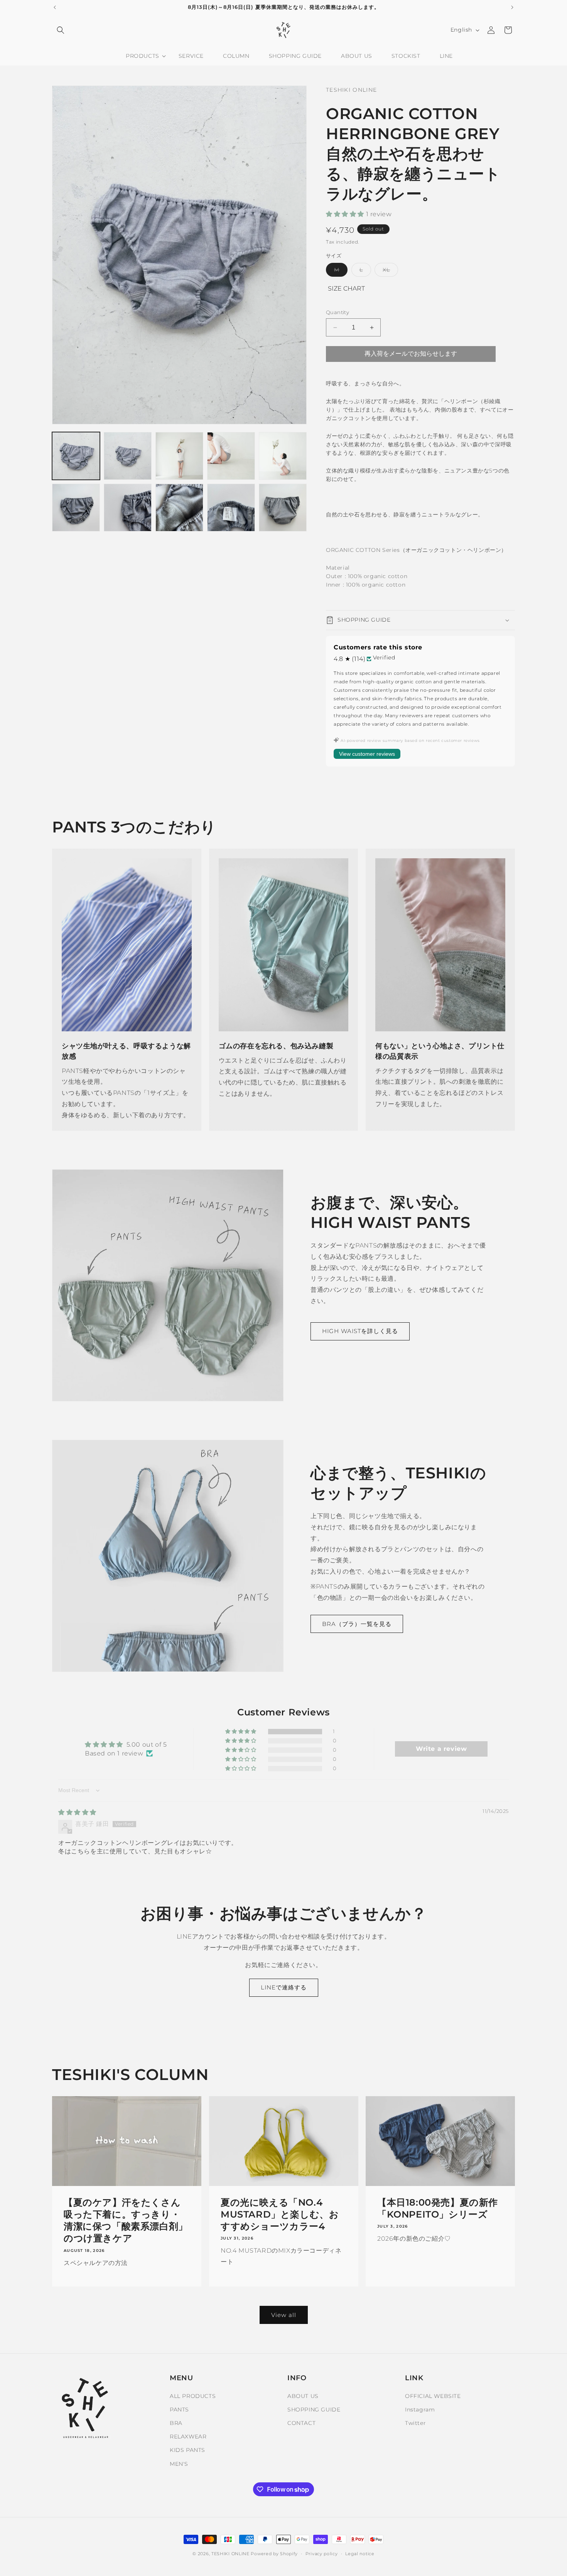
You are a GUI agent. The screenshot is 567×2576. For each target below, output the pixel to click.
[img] (77, 1812)
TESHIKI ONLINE (230, 2554)
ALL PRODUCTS (193, 2396)
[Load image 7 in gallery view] (128, 508)
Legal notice (360, 2554)
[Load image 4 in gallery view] (231, 456)
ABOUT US (303, 2396)
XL (390, 271)
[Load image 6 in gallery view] (76, 508)
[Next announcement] (512, 7)
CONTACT (301, 2423)
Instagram (420, 2410)
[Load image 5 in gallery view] (283, 456)
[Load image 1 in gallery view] (76, 456)
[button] (61, 30)
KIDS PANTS (187, 2450)
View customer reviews (367, 754)
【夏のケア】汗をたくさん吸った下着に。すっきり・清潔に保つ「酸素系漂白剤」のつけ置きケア (126, 2220)
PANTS (179, 2410)
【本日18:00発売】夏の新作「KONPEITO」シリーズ (438, 2208)
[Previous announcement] (55, 7)
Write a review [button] (441, 1749)
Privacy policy (322, 2554)
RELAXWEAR (188, 2436)
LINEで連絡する (284, 1987)
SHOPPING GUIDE (314, 2410)
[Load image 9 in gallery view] (231, 508)
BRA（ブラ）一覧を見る (357, 1624)
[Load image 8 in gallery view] (179, 508)
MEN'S (179, 2464)
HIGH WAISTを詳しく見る (360, 1331)
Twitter (415, 2423)
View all (284, 2315)
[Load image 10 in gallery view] (283, 508)
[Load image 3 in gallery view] (179, 456)
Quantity (337, 312)
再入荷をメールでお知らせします (411, 354)
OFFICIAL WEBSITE (433, 2396)
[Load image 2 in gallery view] (128, 456)
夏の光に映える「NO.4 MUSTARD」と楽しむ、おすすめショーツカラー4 (280, 2214)
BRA (176, 2423)
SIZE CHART (346, 288)
